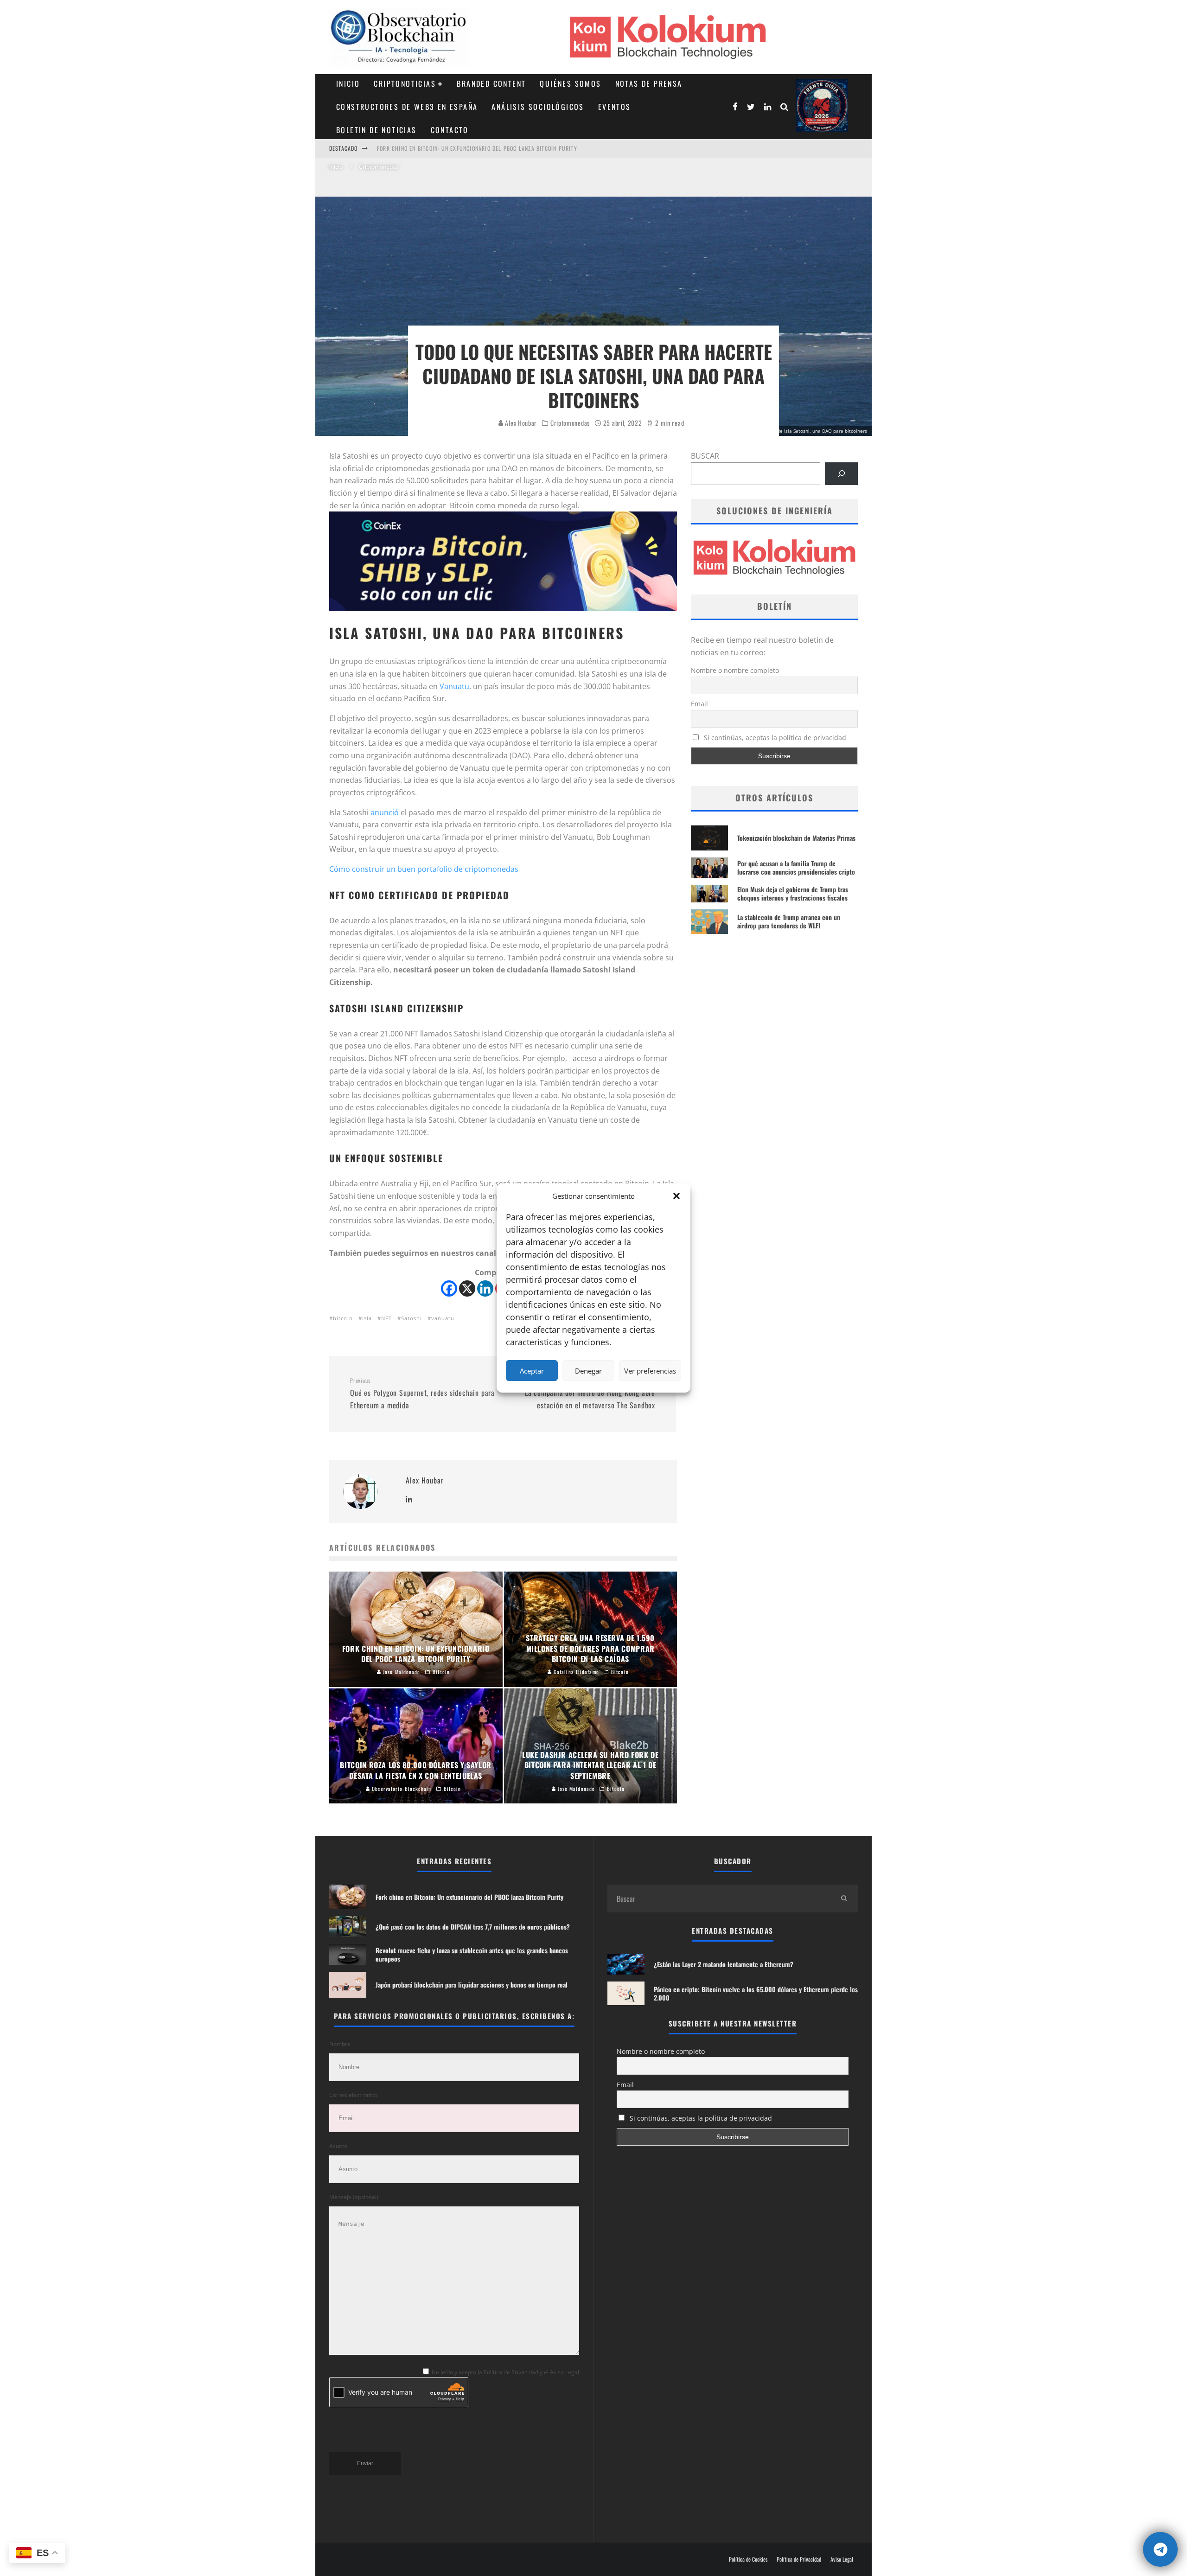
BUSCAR (705, 456)
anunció (385, 812)
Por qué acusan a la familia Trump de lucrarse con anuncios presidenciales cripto (796, 867)
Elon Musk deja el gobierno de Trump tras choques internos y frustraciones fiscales (793, 893)
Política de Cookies (748, 2559)
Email (699, 704)
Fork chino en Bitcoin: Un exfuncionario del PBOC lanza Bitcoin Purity (469, 1897)
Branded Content (491, 83)
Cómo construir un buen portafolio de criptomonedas (424, 869)
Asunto (338, 2146)
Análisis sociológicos (538, 107)
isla (367, 1318)
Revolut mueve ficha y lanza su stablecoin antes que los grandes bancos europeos (472, 1954)
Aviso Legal (842, 2559)
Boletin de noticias (377, 130)
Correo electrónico (353, 2095)
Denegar (588, 1371)
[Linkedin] (485, 1288)
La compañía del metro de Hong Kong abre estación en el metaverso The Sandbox (590, 1393)
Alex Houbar (520, 423)
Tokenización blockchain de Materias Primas (796, 838)
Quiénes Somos (570, 83)
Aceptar (532, 1371)
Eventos (615, 107)
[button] (676, 1196)
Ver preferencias (650, 1371)
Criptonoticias (405, 83)
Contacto (450, 130)
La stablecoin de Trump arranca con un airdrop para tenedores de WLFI (789, 921)
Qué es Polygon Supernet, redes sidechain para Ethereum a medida (422, 1393)
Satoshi (412, 1318)
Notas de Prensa (649, 83)
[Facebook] (449, 1288)
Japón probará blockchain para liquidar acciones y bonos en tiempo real (472, 1985)
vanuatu (443, 1318)
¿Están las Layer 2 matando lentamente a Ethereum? (724, 1964)
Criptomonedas (570, 423)
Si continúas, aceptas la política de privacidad (774, 738)
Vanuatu (454, 686)
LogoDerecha (822, 105)
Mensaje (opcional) (354, 2197)
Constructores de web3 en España (407, 107)
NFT (386, 1318)
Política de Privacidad (799, 2559)
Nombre (340, 2044)
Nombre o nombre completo (735, 670)
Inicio (348, 83)
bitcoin (343, 1318)
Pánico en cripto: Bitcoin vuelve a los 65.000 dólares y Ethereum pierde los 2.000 (756, 1993)
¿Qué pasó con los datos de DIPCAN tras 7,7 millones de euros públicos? (480, 148)
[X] (467, 1288)
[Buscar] (841, 474)
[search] (844, 1898)
